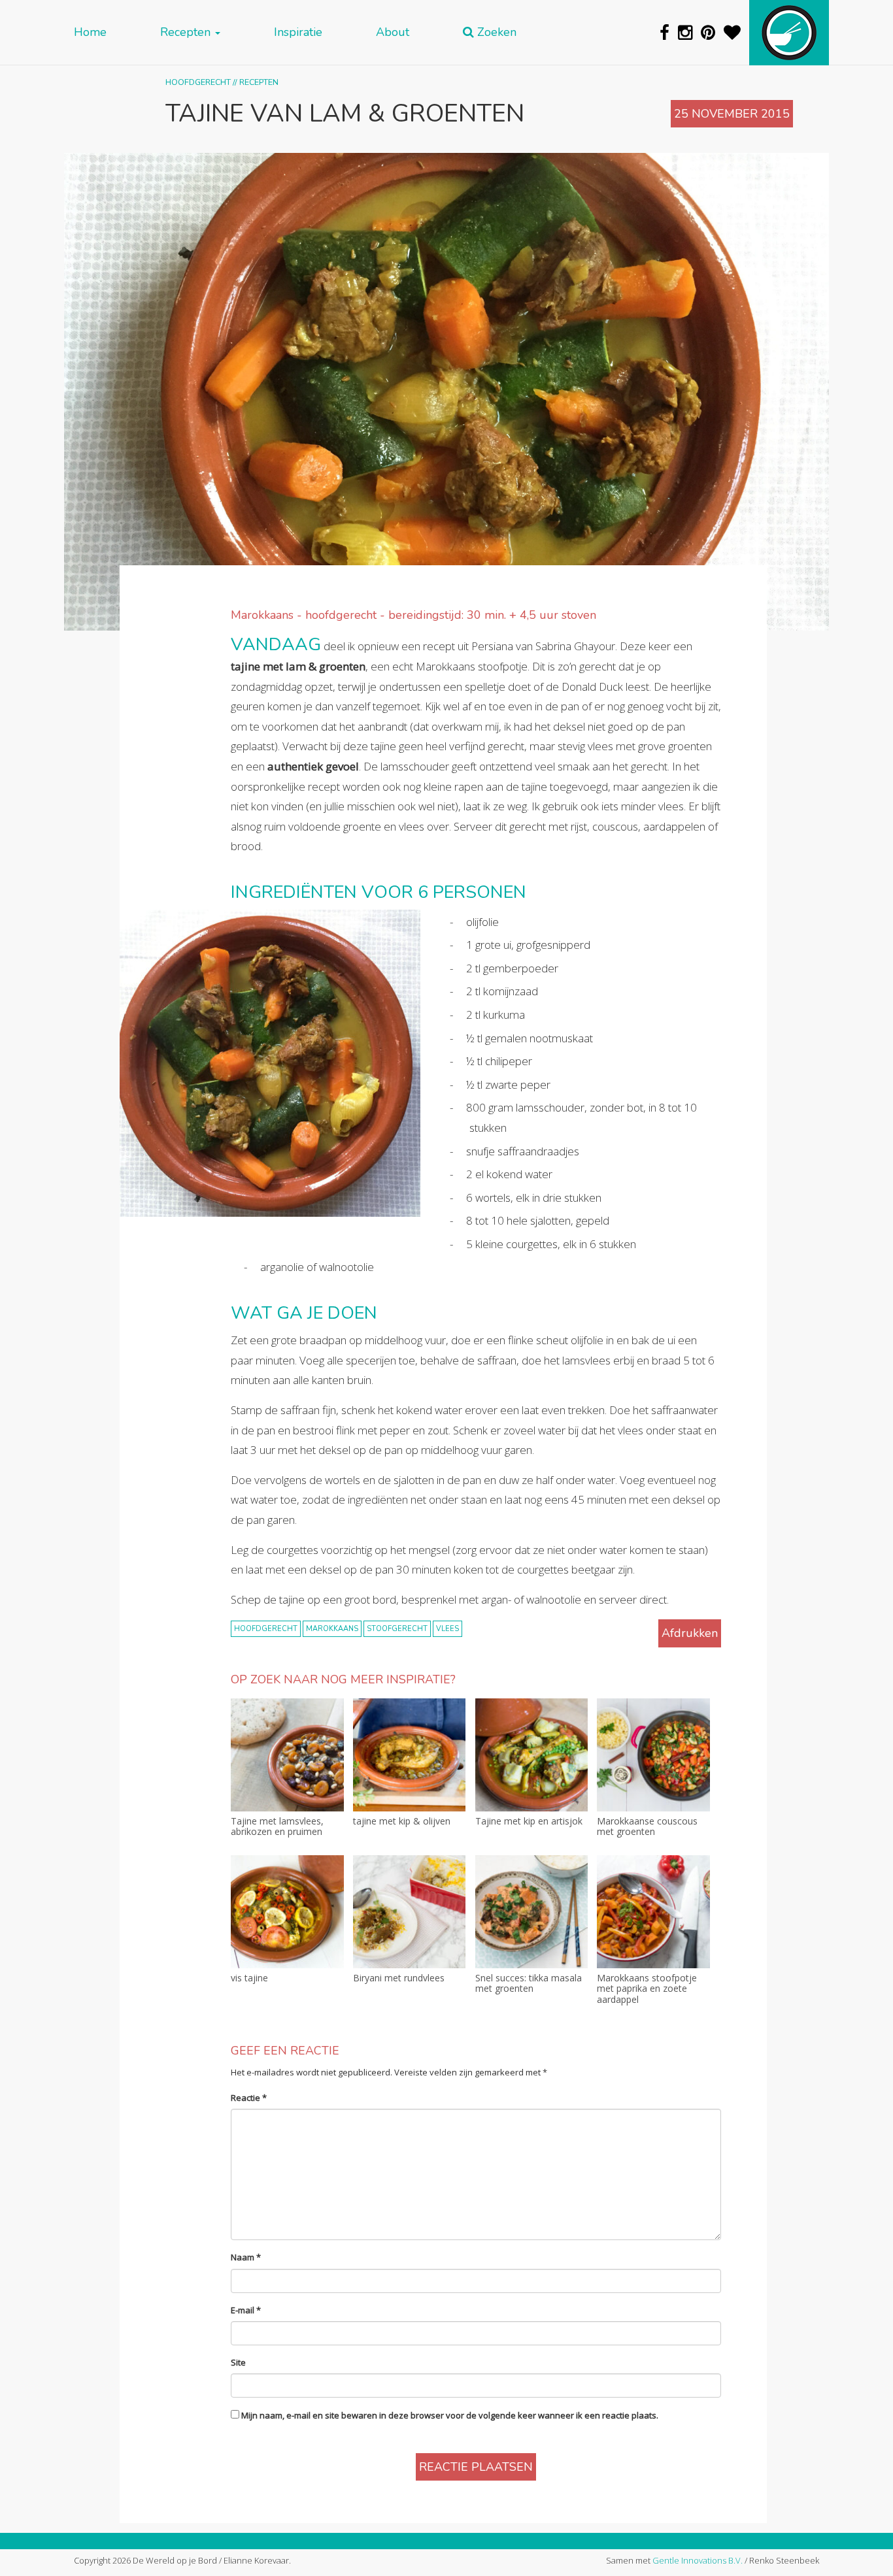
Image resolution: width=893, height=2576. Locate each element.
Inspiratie (298, 32)
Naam (246, 2257)
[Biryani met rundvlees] (410, 1912)
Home (90, 32)
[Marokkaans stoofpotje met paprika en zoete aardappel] (653, 1912)
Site (238, 2362)
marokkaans (332, 1629)
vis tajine (249, 1978)
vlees (447, 1629)
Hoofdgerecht (198, 82)
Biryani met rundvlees (399, 1978)
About (393, 32)
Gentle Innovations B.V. (698, 2560)
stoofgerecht (397, 1629)
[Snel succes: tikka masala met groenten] (532, 1912)
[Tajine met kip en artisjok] (532, 1755)
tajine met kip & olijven (402, 1822)
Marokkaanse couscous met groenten (647, 1827)
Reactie (249, 2098)
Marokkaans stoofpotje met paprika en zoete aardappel (647, 1989)
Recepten (187, 32)
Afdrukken (690, 1633)
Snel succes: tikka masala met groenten (529, 1984)
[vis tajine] (287, 1912)
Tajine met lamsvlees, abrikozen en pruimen (277, 1827)
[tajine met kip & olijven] (410, 1755)
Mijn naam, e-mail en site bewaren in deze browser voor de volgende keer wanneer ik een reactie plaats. (450, 2415)
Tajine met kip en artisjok (529, 1822)
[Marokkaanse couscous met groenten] (653, 1755)
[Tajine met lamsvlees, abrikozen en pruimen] (287, 1755)
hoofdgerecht (266, 1629)
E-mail (246, 2310)
